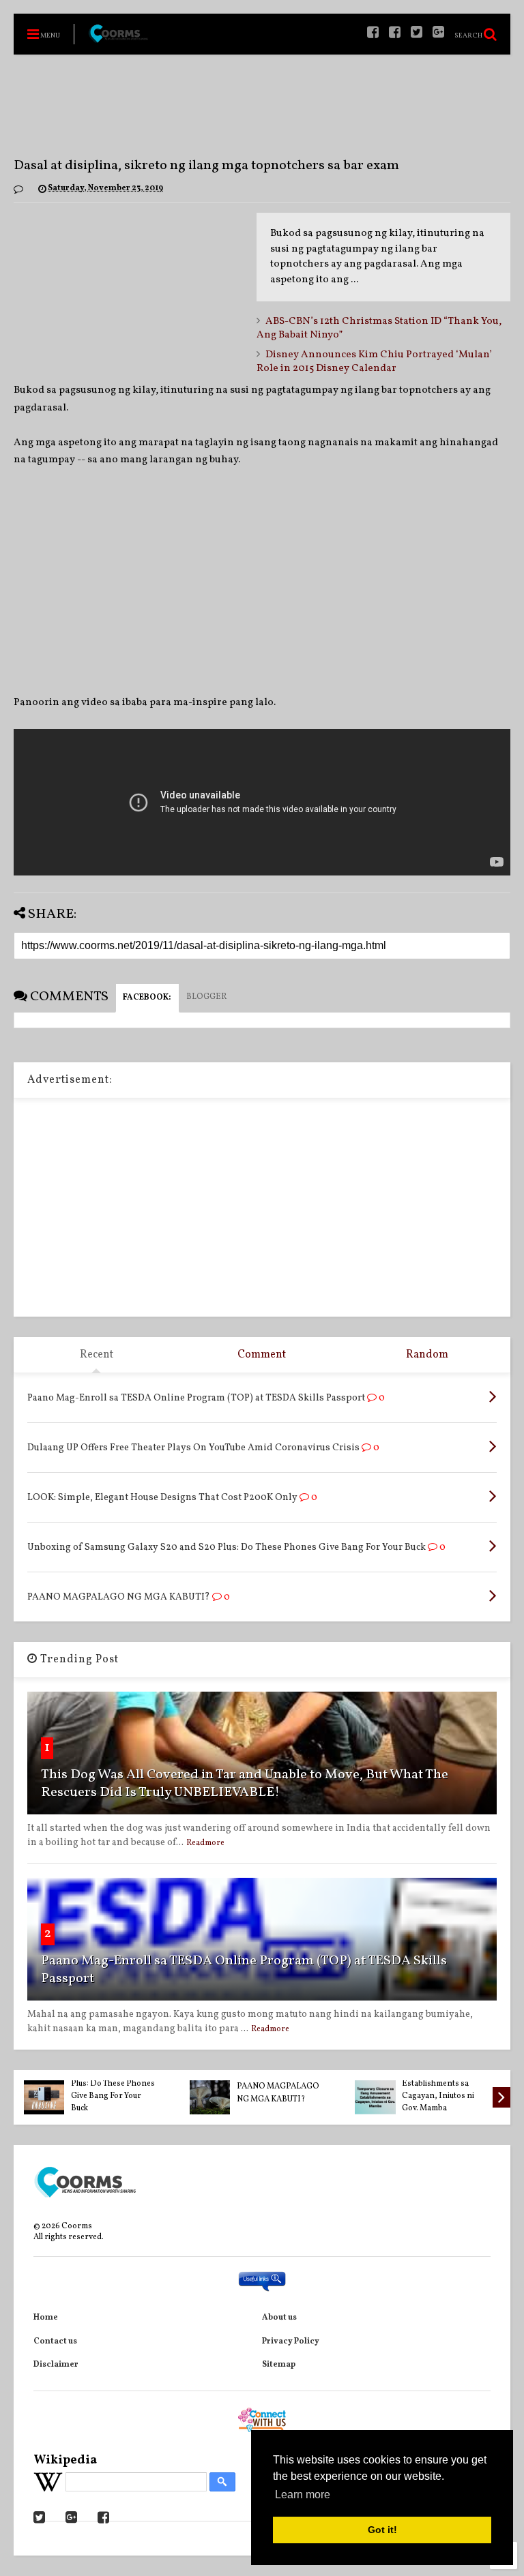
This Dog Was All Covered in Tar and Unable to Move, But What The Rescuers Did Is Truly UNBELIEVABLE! (245, 1784)
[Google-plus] (438, 34)
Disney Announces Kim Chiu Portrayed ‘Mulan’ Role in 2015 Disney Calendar (374, 362)
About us (279, 2318)
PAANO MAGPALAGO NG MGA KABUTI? (278, 2093)
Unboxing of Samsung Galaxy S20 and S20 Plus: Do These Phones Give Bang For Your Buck (113, 2083)
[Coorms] (118, 40)
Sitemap (279, 2365)
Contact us (55, 2341)
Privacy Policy (291, 2341)
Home (46, 2318)
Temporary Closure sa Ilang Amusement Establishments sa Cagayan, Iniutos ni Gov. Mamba (443, 2083)
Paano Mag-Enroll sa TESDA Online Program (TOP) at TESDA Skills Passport (244, 1970)
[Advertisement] (262, 106)
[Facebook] (395, 34)
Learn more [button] (303, 2495)
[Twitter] (417, 34)
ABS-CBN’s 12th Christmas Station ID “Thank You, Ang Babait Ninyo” (379, 328)
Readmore (205, 1843)
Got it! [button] (382, 2530)
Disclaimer (56, 2365)
